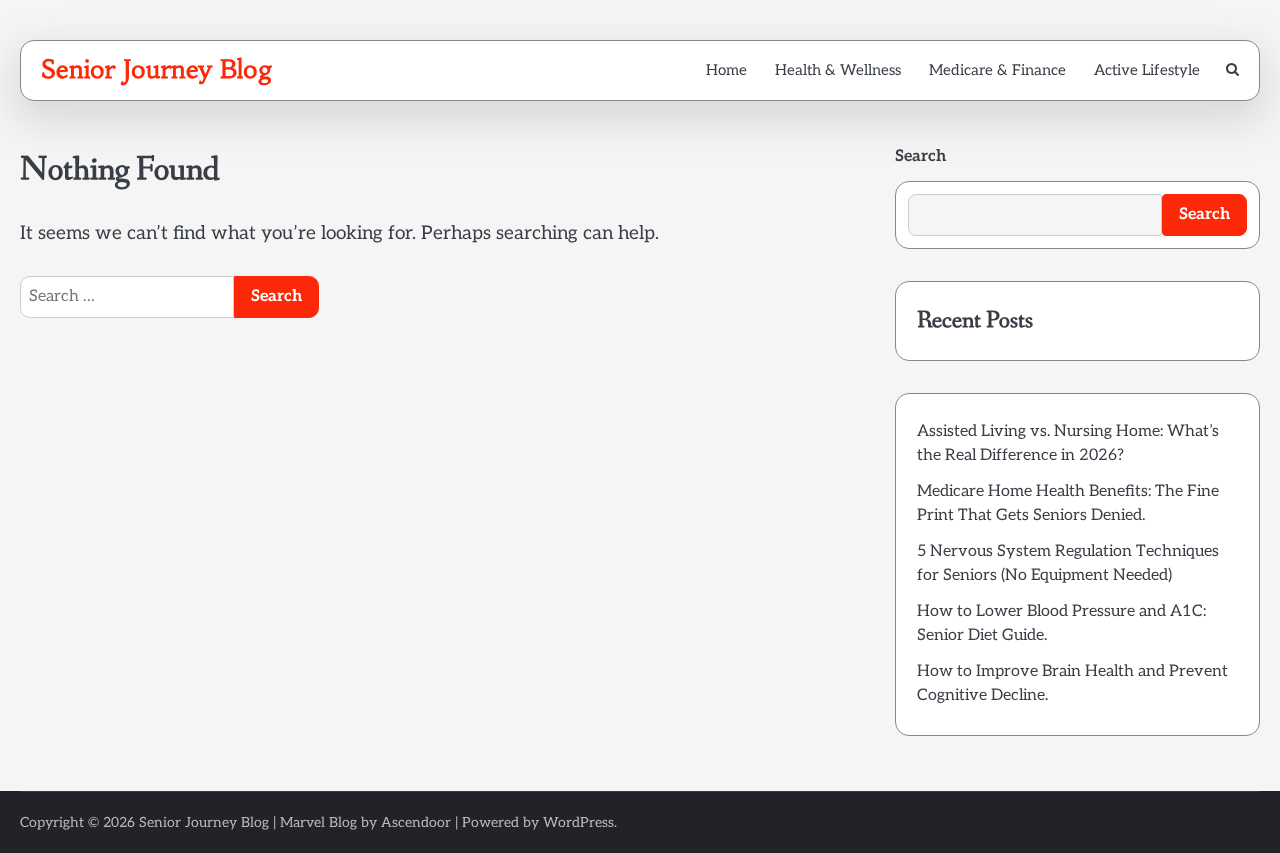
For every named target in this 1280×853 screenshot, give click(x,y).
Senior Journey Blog (157, 69)
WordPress (578, 822)
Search (920, 156)
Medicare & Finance (997, 70)
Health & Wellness (838, 70)
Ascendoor (416, 822)
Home (726, 70)
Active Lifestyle (1147, 70)
